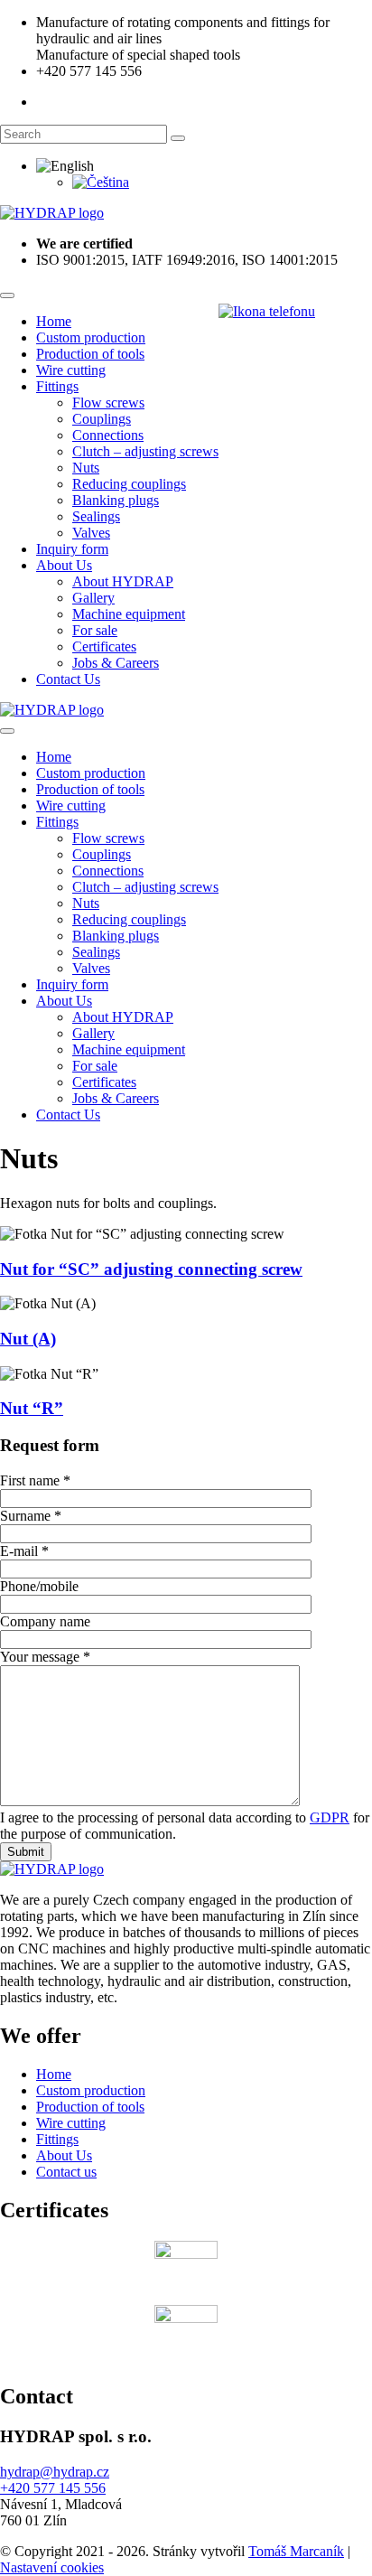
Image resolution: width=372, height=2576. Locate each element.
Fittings (57, 386)
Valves (91, 533)
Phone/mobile (39, 1586)
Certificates (104, 646)
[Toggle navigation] (7, 295)
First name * (35, 1480)
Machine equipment (129, 614)
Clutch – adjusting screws (145, 451)
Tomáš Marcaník (296, 2551)
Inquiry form (72, 549)
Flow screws (108, 403)
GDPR (330, 1817)
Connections (108, 435)
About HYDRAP (123, 581)
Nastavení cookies (52, 2567)
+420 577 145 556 (53, 2488)
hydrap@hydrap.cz (55, 2472)
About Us (64, 565)
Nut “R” (32, 1408)
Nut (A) (28, 1339)
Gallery (93, 598)
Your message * (45, 1657)
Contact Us (68, 679)
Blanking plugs (116, 500)
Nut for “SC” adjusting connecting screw (151, 1269)
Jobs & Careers (116, 663)
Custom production (91, 337)
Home (54, 321)
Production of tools (90, 354)
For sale (95, 630)
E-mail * (24, 1551)
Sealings (96, 516)
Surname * (31, 1516)
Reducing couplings (129, 484)
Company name (45, 1621)
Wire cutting (71, 370)
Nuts (86, 468)
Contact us (66, 2172)
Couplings (102, 419)
